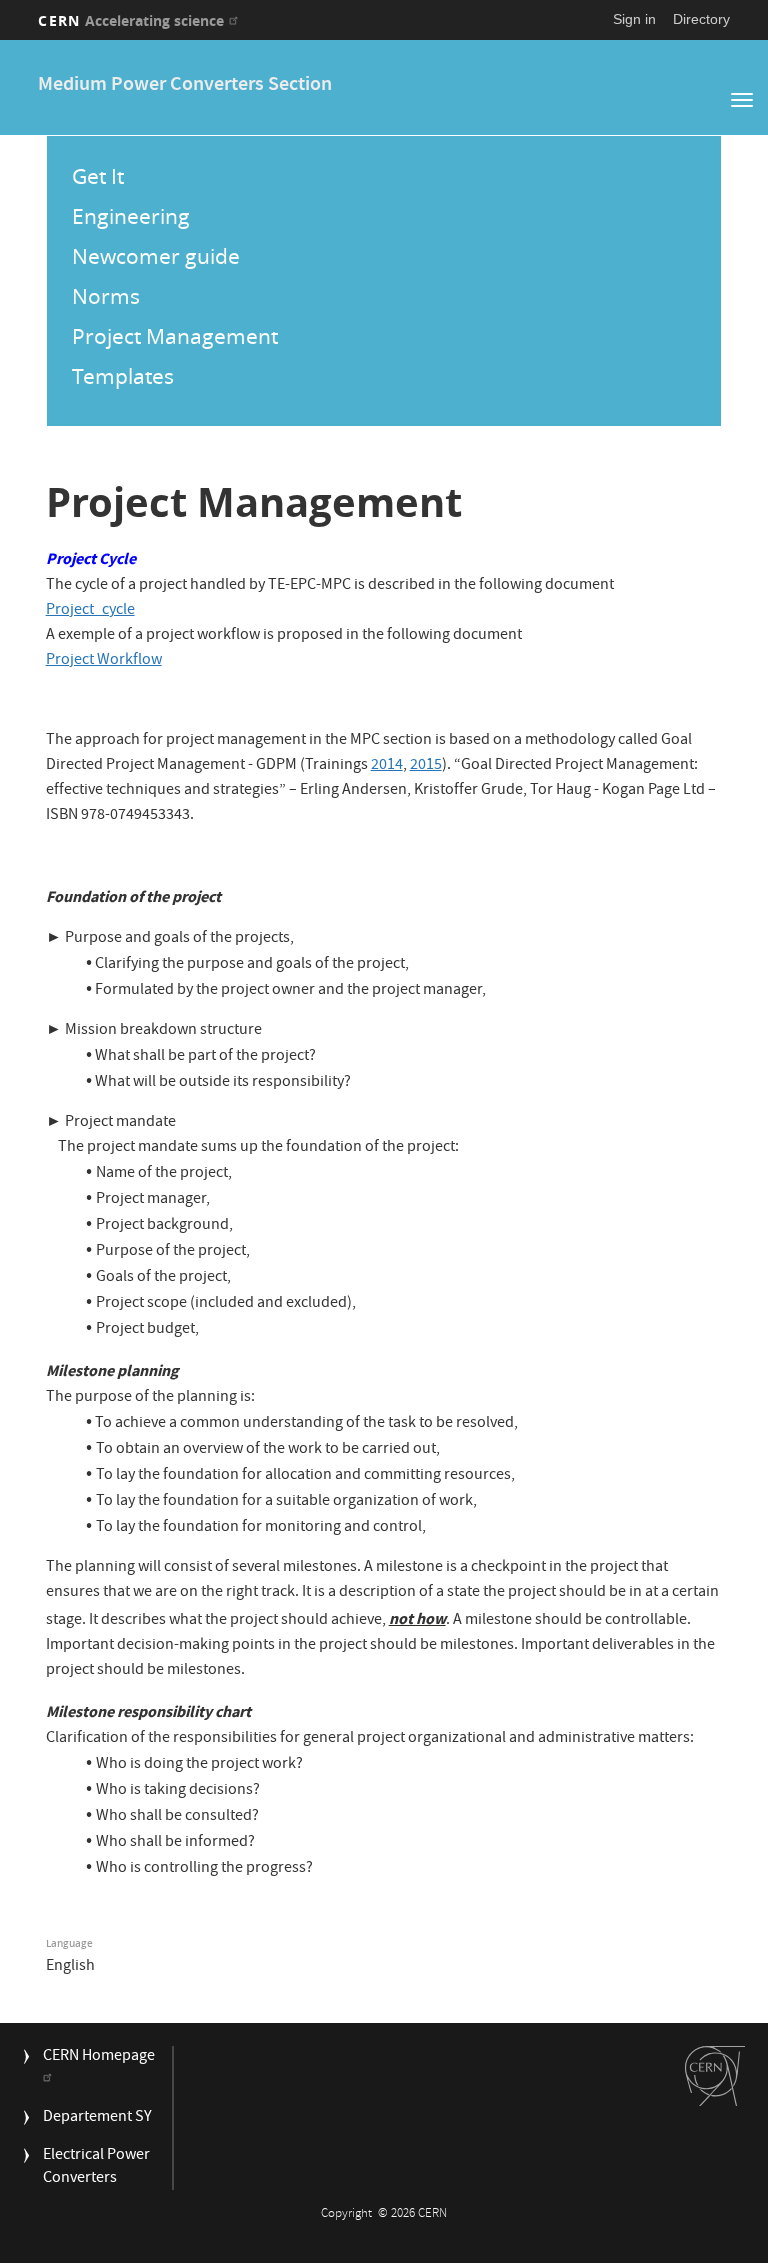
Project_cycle (90, 611)
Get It (98, 176)
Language (69, 1943)
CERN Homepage (99, 2057)
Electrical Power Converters (96, 2168)
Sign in (634, 19)
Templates (123, 376)
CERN (131, 20)
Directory (701, 19)
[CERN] (715, 2076)
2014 (387, 766)
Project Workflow (104, 661)
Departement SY (97, 2118)
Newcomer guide (156, 256)
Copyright (348, 2214)
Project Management (175, 336)
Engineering (131, 216)
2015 (426, 766)
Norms (106, 296)
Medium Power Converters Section (185, 85)
